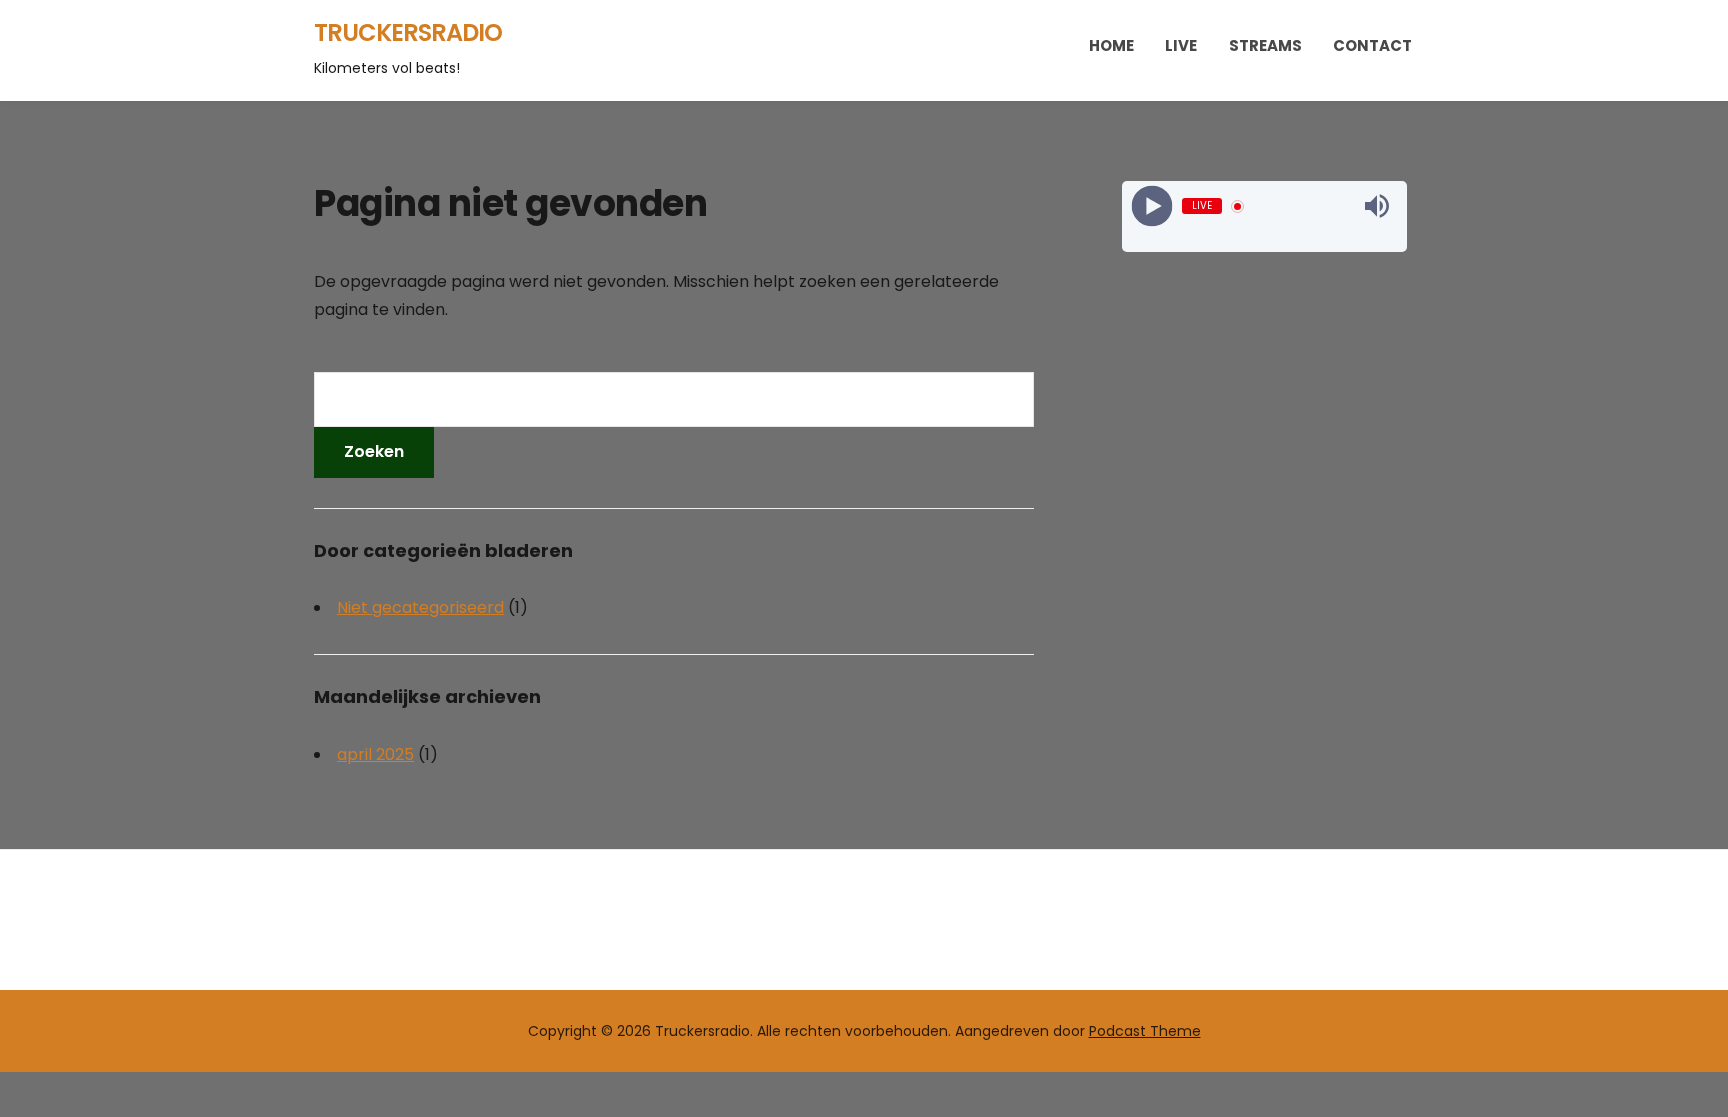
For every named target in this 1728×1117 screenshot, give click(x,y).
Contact (1372, 45)
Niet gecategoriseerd (420, 607)
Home (1111, 45)
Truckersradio (408, 32)
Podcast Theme (1145, 1031)
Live (1181, 45)
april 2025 (375, 754)
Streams (1265, 45)
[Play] (1151, 206)
